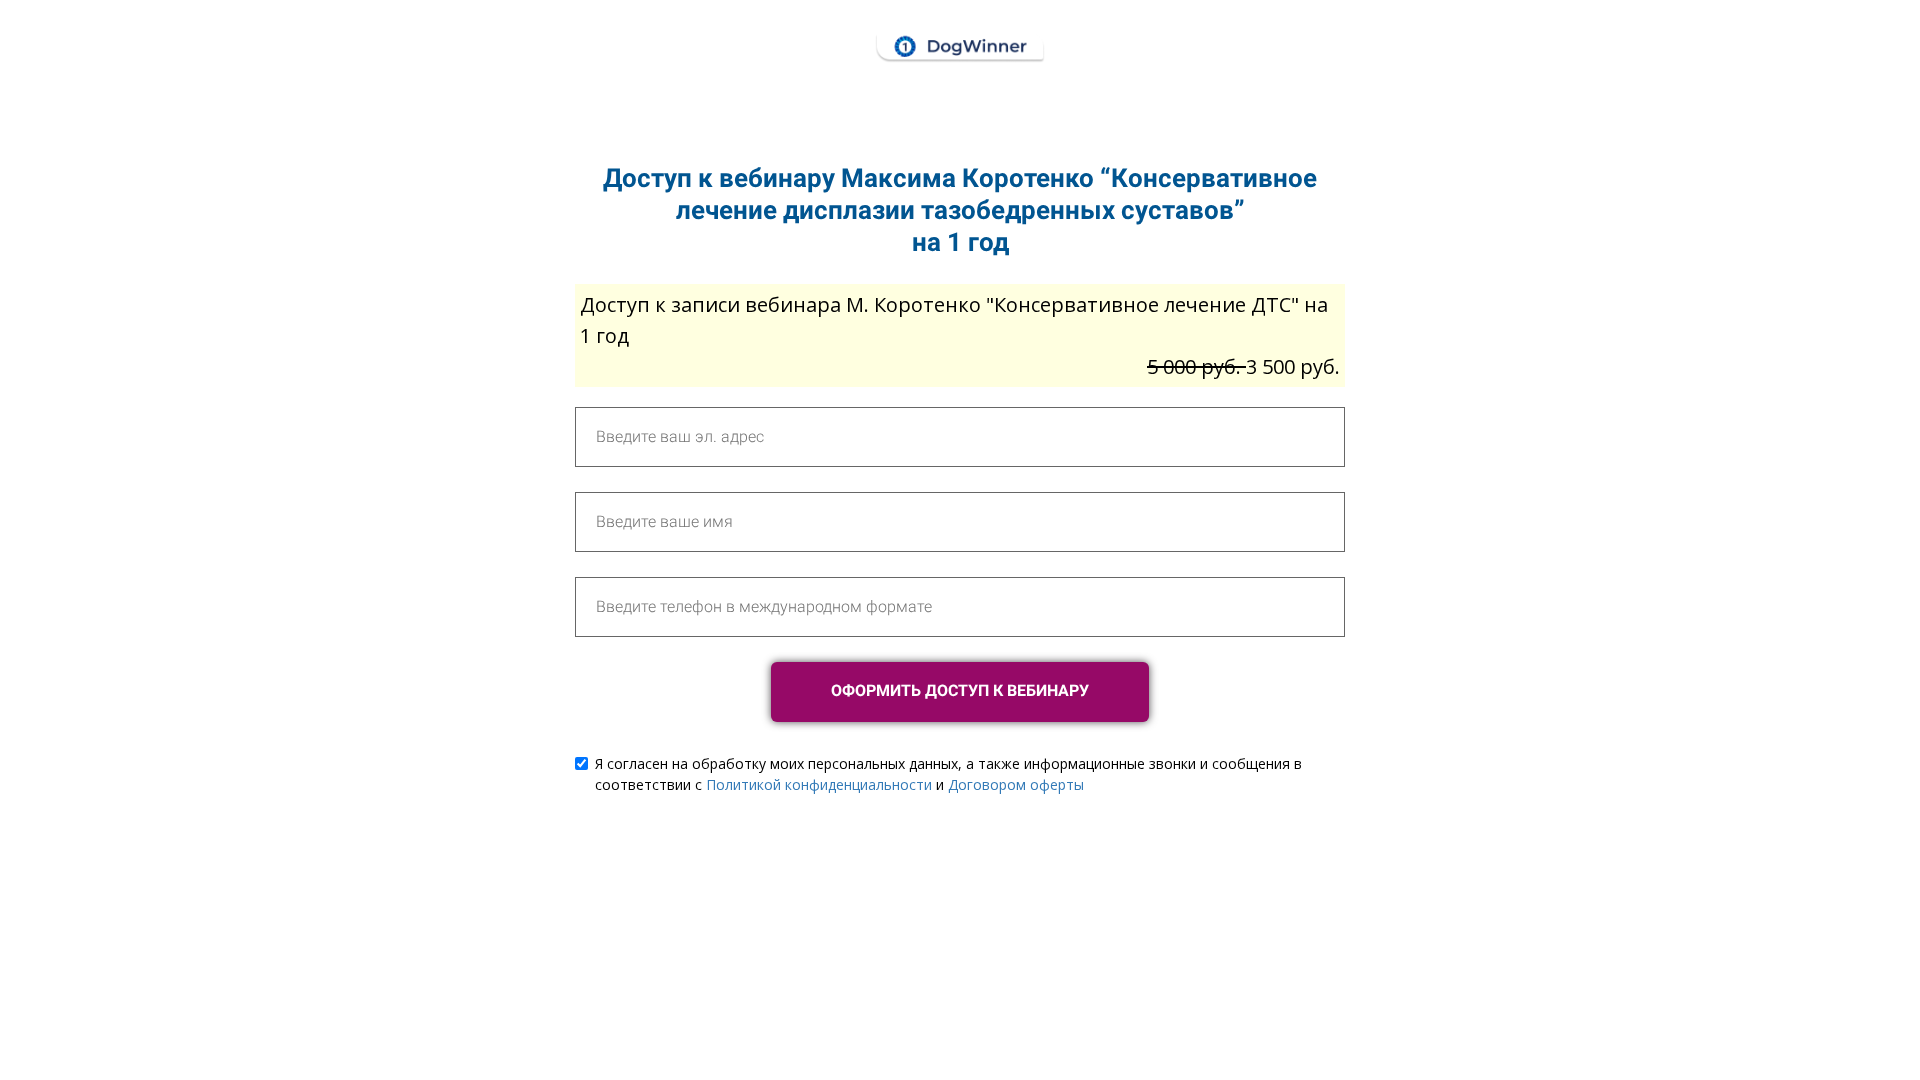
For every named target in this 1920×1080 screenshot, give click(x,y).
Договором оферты (1016, 784)
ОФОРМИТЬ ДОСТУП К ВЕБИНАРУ (960, 690)
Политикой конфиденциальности (819, 784)
